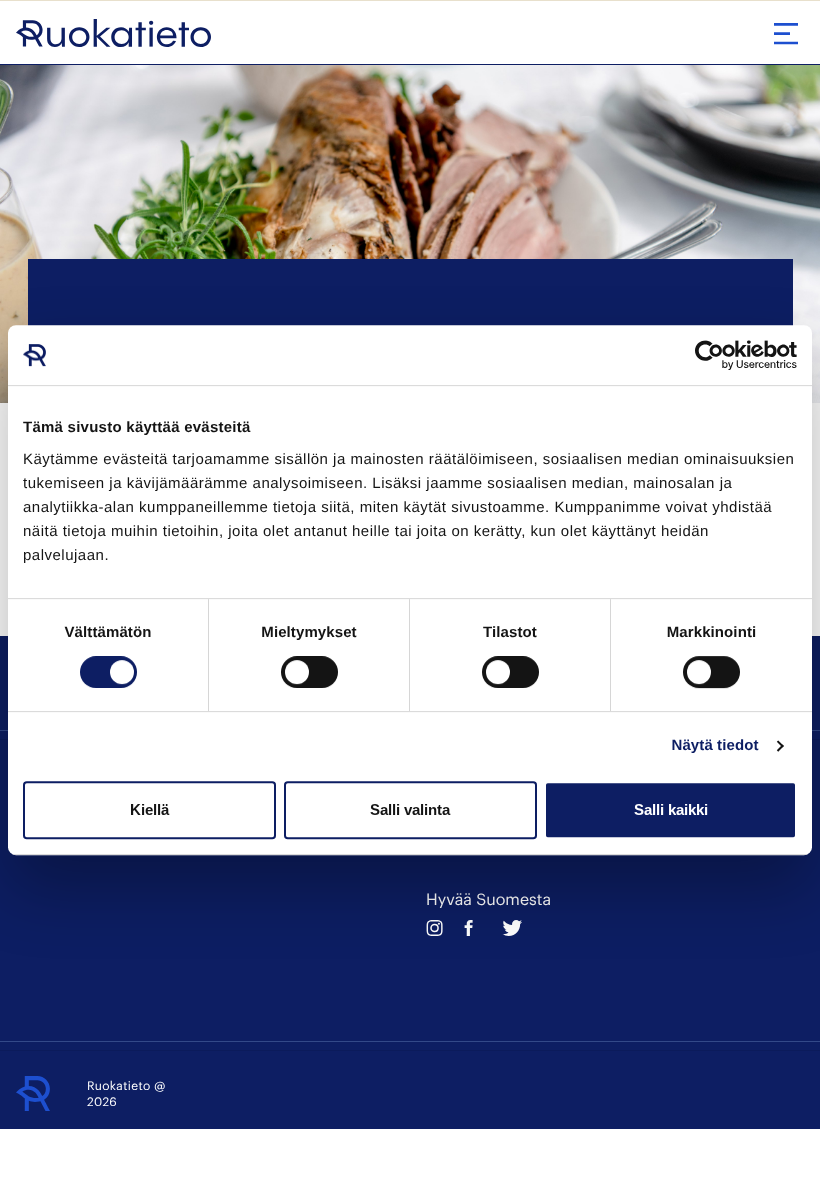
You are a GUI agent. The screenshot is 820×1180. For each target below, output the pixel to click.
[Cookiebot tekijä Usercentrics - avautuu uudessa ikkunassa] (709, 355)
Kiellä (149, 809)
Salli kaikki (671, 809)
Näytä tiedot (715, 745)
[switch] (309, 672)
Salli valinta (410, 809)
